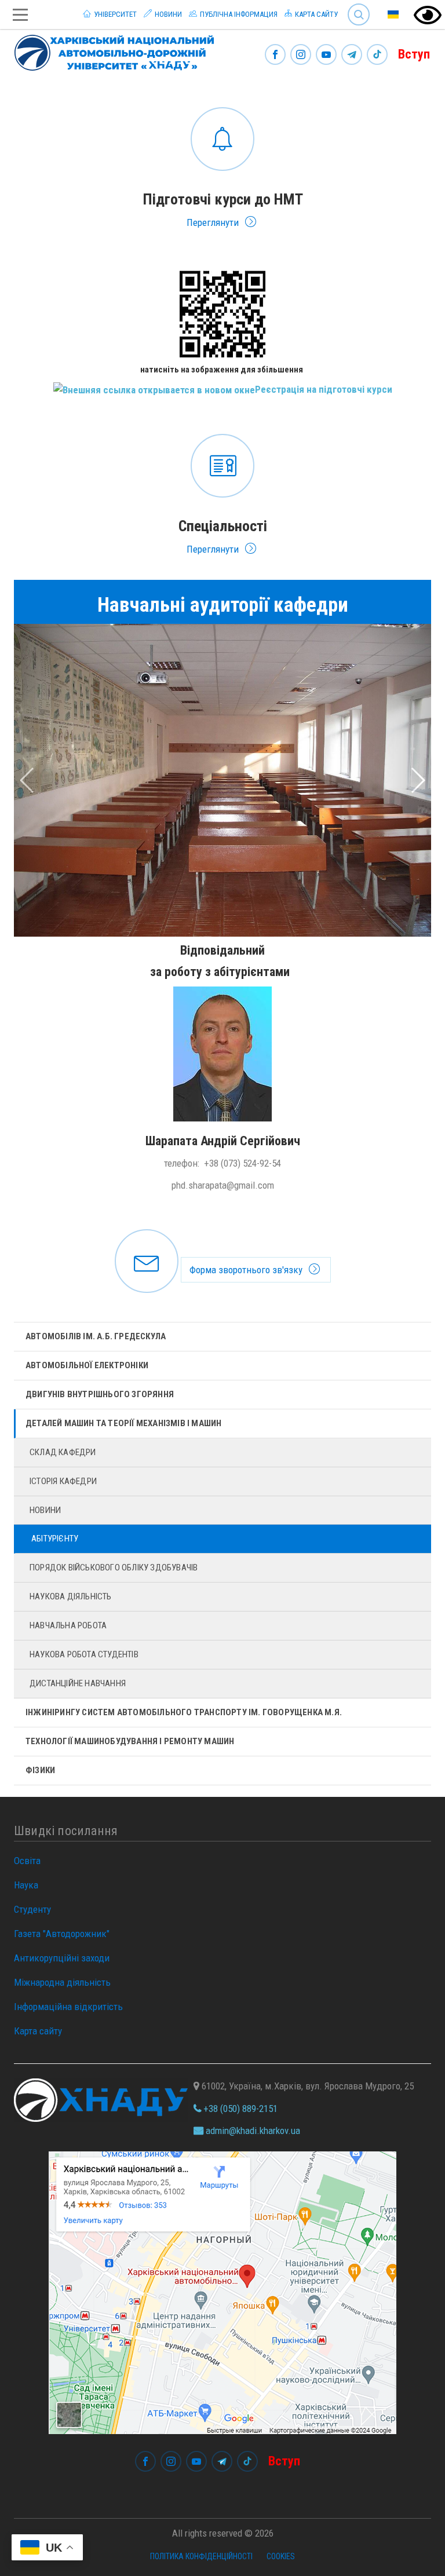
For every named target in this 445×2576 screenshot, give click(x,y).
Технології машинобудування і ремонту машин (130, 1741)
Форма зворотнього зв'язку (222, 1261)
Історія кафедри (63, 1481)
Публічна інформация (238, 14)
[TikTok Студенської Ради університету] (377, 55)
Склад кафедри (63, 1452)
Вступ (414, 54)
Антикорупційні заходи (62, 1958)
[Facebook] (275, 55)
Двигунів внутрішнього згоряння (100, 1394)
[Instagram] (301, 55)
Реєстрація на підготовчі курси (324, 389)
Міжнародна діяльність (62, 1982)
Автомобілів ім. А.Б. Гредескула (96, 1336)
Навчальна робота (68, 1625)
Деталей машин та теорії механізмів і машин (123, 1423)
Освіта (27, 1861)
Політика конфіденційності (201, 2556)
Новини (167, 14)
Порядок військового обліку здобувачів (114, 1567)
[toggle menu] (20, 15)
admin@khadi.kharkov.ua (252, 2131)
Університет (114, 14)
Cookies (281, 2556)
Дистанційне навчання (78, 1683)
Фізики (40, 1770)
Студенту (32, 1909)
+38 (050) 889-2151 (239, 2109)
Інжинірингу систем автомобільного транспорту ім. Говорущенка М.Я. (184, 1712)
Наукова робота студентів (84, 1654)
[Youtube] (326, 55)
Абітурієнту (55, 1539)
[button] (45, 780)
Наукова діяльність (71, 1596)
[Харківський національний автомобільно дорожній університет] (110, 50)
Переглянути (222, 166)
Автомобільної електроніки (87, 1365)
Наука (26, 1885)
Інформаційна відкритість (68, 2007)
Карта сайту (315, 14)
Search (354, 6)
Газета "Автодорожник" (62, 1934)
